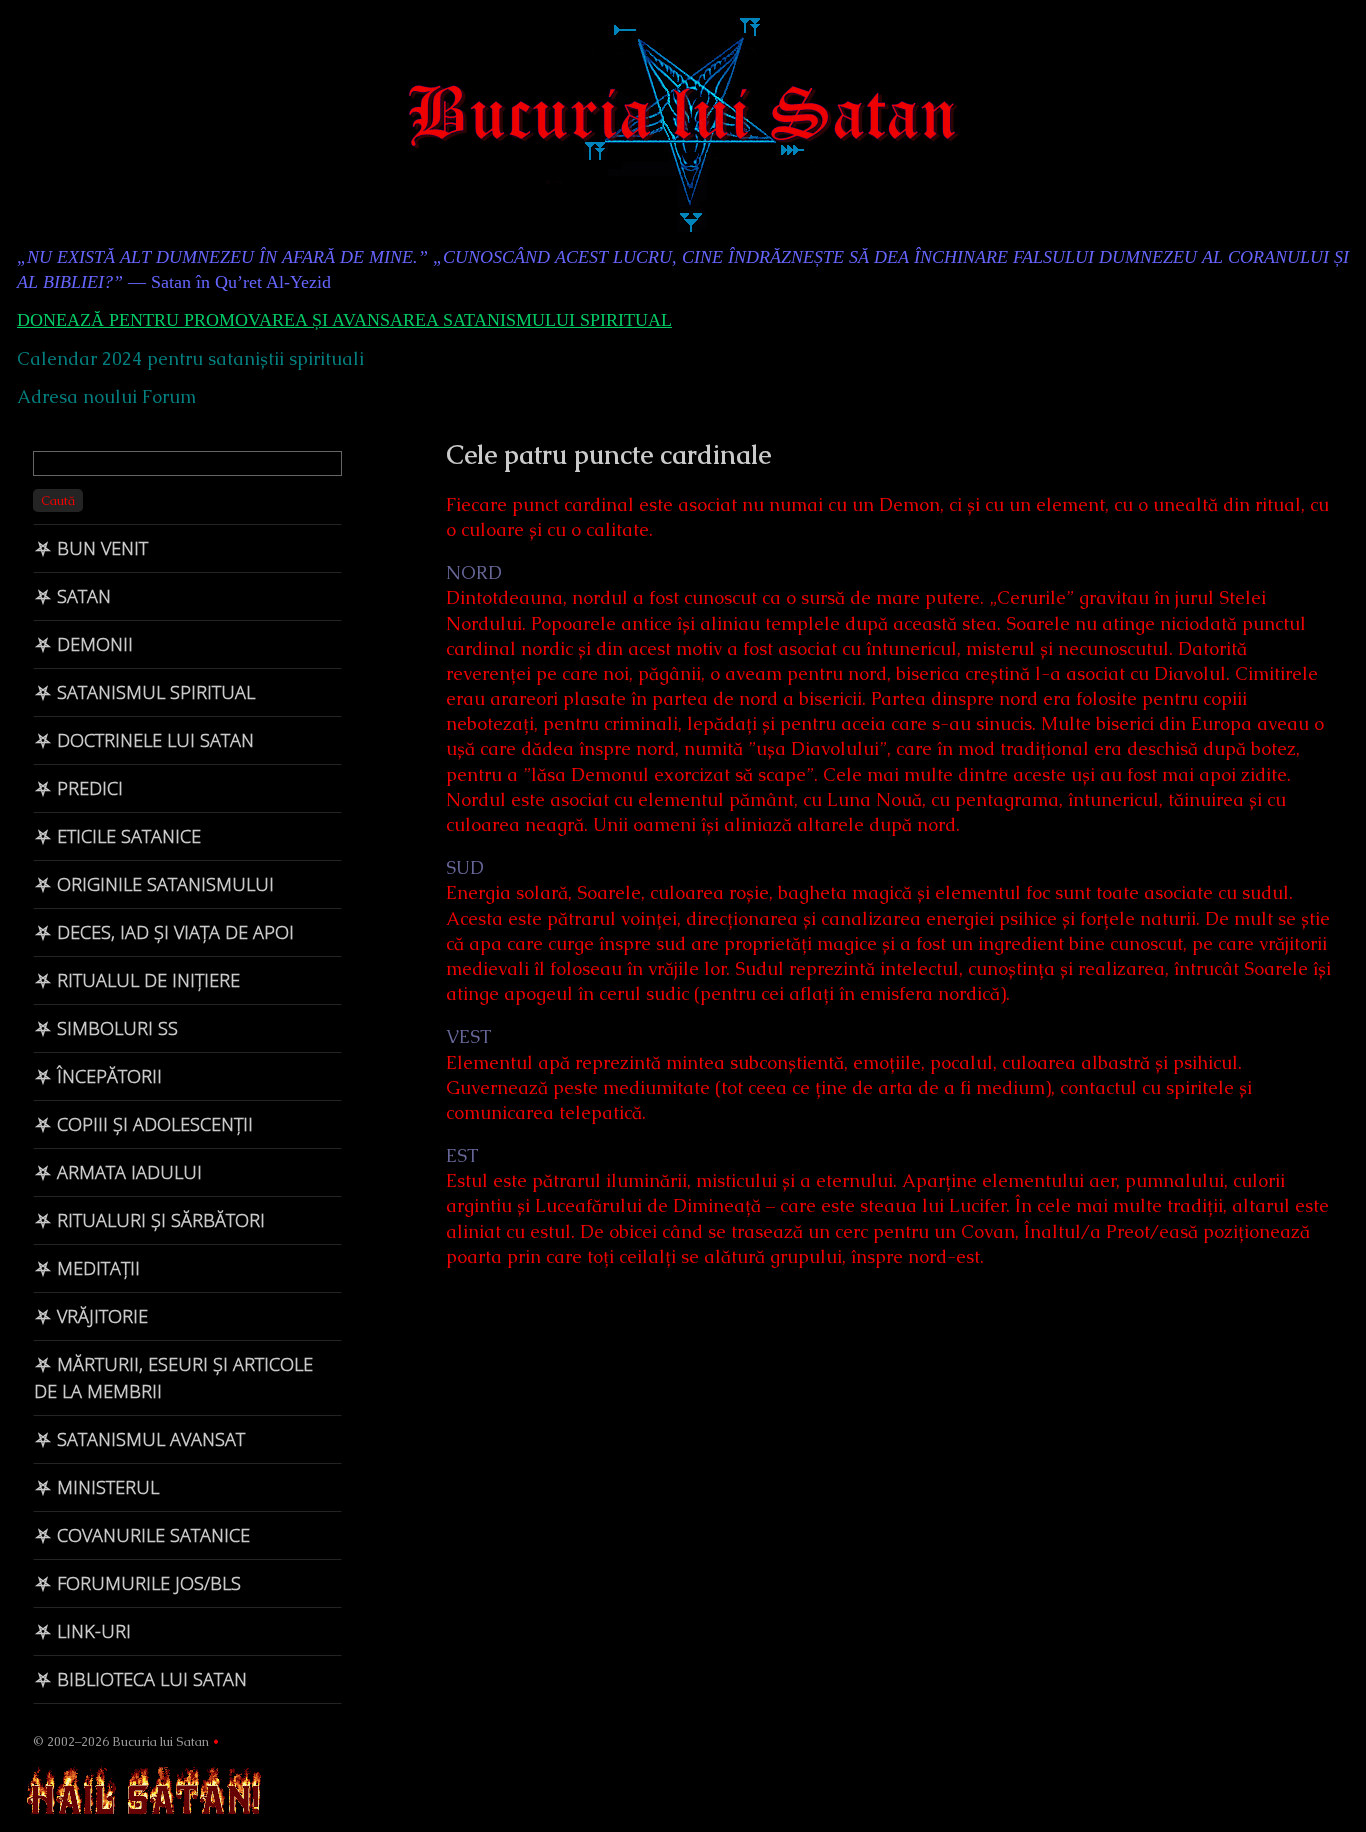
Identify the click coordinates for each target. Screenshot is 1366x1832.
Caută (58, 500)
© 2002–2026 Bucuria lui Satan (121, 1741)
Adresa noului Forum (106, 396)
